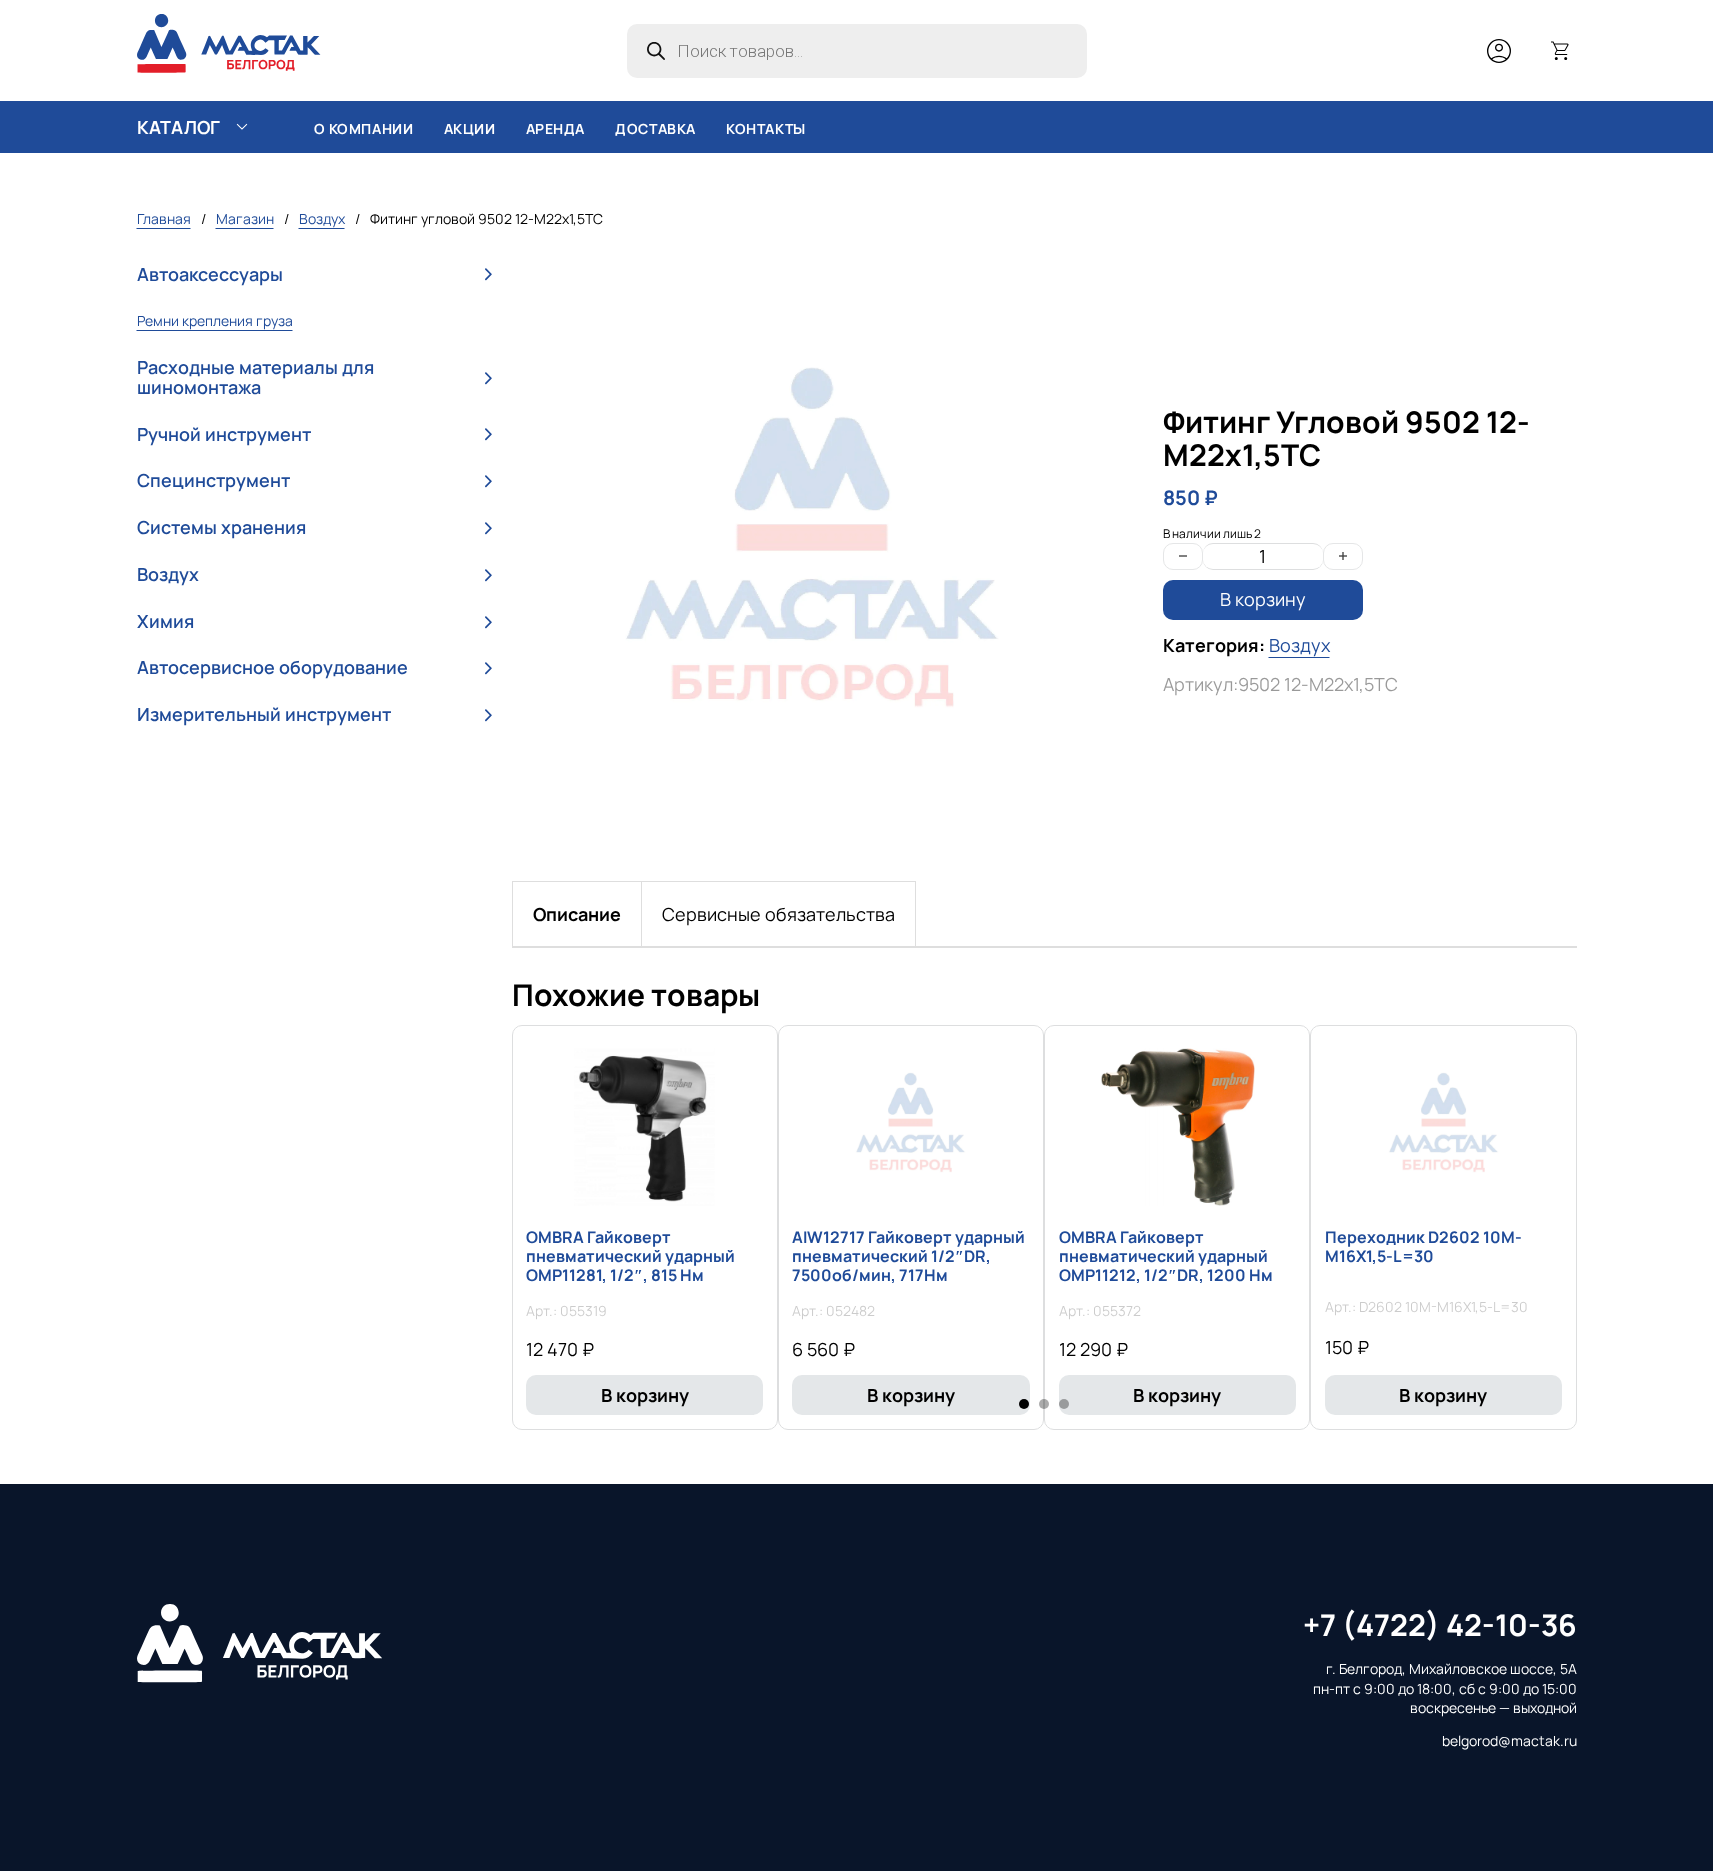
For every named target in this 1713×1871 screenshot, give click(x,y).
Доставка (655, 128)
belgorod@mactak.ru (1509, 1740)
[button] (314, 274)
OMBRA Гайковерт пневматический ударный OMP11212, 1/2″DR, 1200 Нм (1166, 1256)
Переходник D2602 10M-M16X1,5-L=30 (1423, 1246)
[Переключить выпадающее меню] (242, 127)
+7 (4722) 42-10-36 (1440, 1624)
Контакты (766, 128)
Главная (164, 218)
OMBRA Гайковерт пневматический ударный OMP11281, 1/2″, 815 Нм (630, 1256)
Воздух (322, 218)
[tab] (577, 914)
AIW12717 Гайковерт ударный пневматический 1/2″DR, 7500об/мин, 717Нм (908, 1256)
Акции (470, 128)
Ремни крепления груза (215, 320)
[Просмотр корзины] (1561, 51)
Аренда (556, 128)
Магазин (245, 218)
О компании (364, 128)
